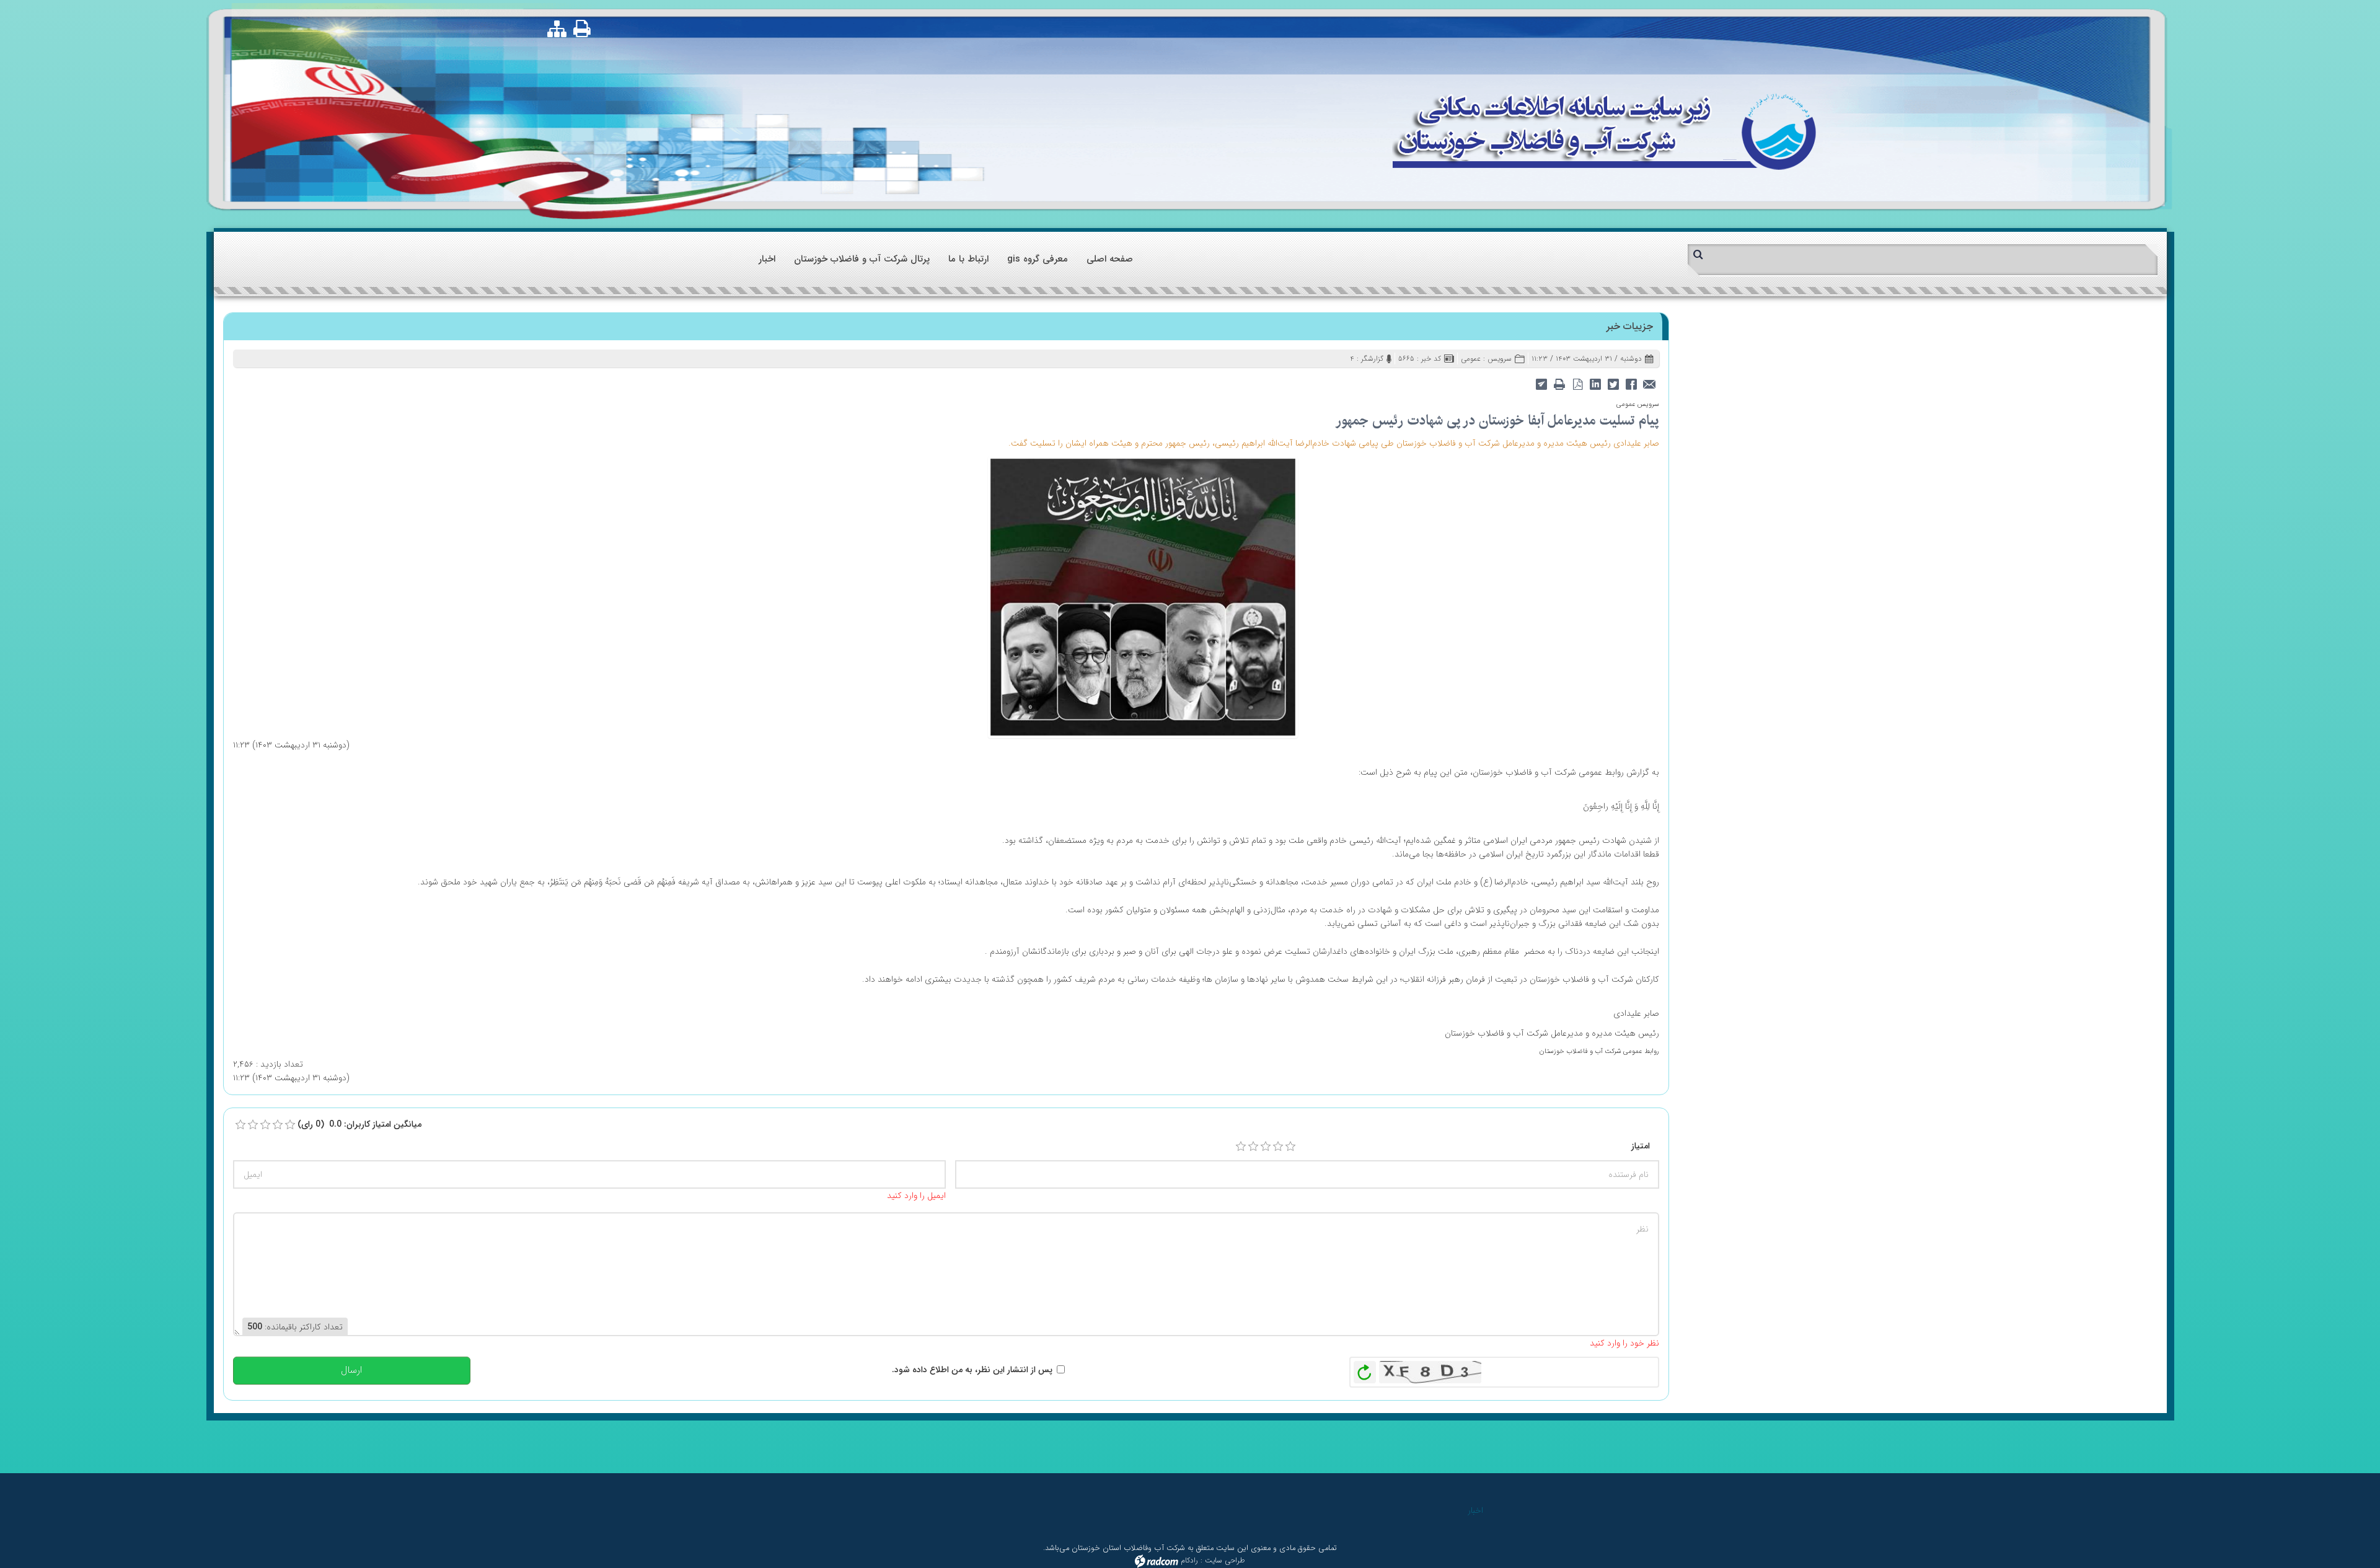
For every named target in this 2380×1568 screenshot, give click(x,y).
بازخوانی (1365, 1369)
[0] (240, 1125)
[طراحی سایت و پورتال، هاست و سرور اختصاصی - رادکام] (1157, 1560)
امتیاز (1641, 1146)
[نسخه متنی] (1560, 383)
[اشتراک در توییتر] (1614, 383)
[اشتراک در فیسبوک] (1632, 383)
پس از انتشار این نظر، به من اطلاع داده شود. (972, 1370)
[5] (1290, 1147)
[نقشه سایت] (557, 29)
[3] (1266, 1147)
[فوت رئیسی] (1143, 596)
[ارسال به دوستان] (1650, 383)
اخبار (1475, 1510)
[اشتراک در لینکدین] (1596, 383)
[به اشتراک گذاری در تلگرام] (1542, 383)
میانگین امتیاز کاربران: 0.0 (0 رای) (359, 1124)
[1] (1241, 1147)
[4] (1278, 1147)
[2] (1253, 1147)
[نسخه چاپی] (583, 28)
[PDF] (1578, 383)
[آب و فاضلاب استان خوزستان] (1604, 130)
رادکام (1189, 1560)
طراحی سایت (1225, 1560)
